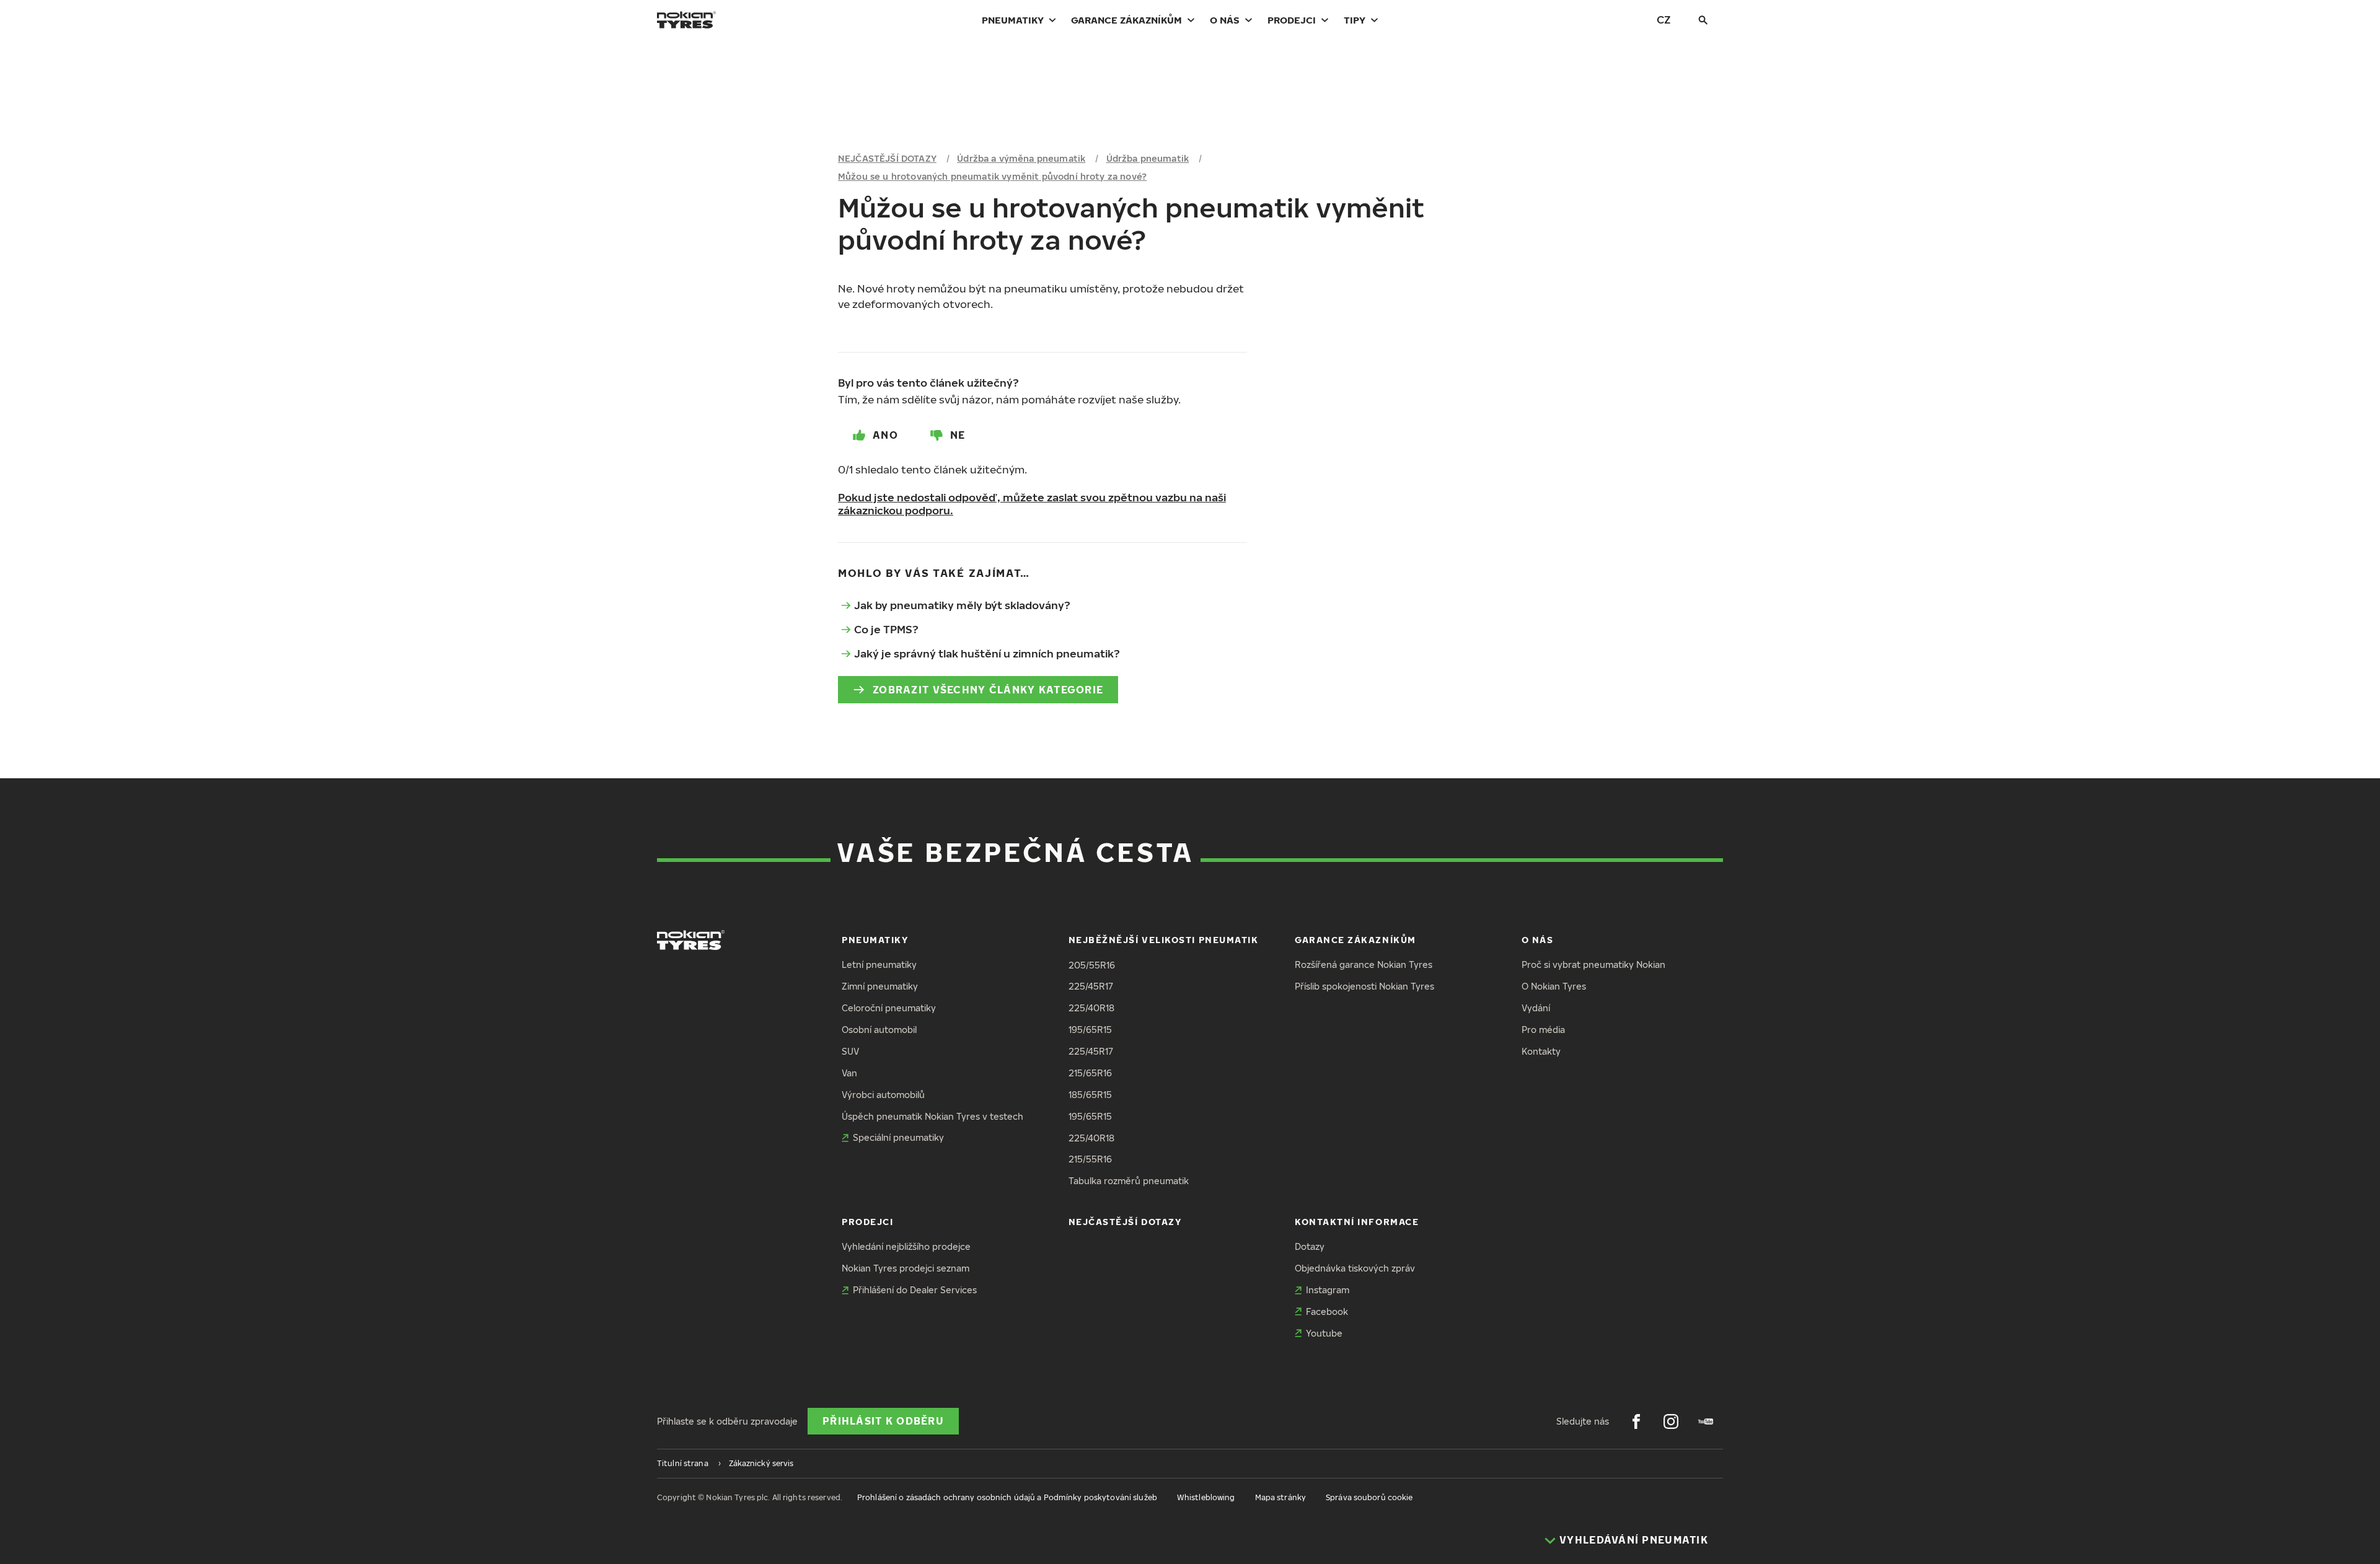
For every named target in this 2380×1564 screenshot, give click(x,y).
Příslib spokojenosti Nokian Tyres (1364, 986)
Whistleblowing (1206, 1497)
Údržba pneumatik (1148, 158)
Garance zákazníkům (1126, 20)
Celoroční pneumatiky (889, 1008)
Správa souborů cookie (1369, 1497)
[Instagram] (1671, 1421)
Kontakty (1541, 1051)
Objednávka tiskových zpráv (1355, 1268)
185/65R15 (1090, 1095)
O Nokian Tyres (1554, 986)
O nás (1225, 20)
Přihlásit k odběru (883, 1421)
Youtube (1324, 1333)
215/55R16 (1090, 1159)
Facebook (1327, 1311)
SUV (850, 1051)
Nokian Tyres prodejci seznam (906, 1268)
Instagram (1328, 1290)
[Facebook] (1636, 1421)
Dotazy (1310, 1246)
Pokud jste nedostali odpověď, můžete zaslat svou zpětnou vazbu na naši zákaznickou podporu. (1032, 504)
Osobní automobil (879, 1030)
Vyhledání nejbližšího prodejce (906, 1246)
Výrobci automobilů (883, 1095)
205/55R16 (1092, 965)
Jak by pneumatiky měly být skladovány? (962, 605)
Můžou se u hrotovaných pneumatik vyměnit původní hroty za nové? (992, 176)
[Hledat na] (1703, 20)
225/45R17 (1091, 986)
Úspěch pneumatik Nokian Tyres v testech (932, 1116)
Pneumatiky (1013, 20)
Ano (885, 435)
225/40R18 (1091, 1008)
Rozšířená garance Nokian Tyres (1364, 964)
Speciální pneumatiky (898, 1137)
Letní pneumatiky (879, 964)
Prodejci (1292, 20)
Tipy (1355, 20)
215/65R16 (1090, 1073)
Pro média (1543, 1030)
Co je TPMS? (886, 629)
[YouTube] (1706, 1421)
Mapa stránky (1280, 1497)
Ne (958, 435)
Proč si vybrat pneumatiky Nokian (1593, 964)
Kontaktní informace (1357, 1222)
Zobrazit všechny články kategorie (988, 690)
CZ (1664, 20)
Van (849, 1073)
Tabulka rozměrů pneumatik (1129, 1181)
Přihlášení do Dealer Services (915, 1290)
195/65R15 (1090, 1030)
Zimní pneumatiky (880, 986)
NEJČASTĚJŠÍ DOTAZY (887, 158)
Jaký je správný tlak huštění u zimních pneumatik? (987, 653)
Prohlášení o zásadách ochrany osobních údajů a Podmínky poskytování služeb (1007, 1497)
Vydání (1536, 1008)
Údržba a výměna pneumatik (1021, 158)
